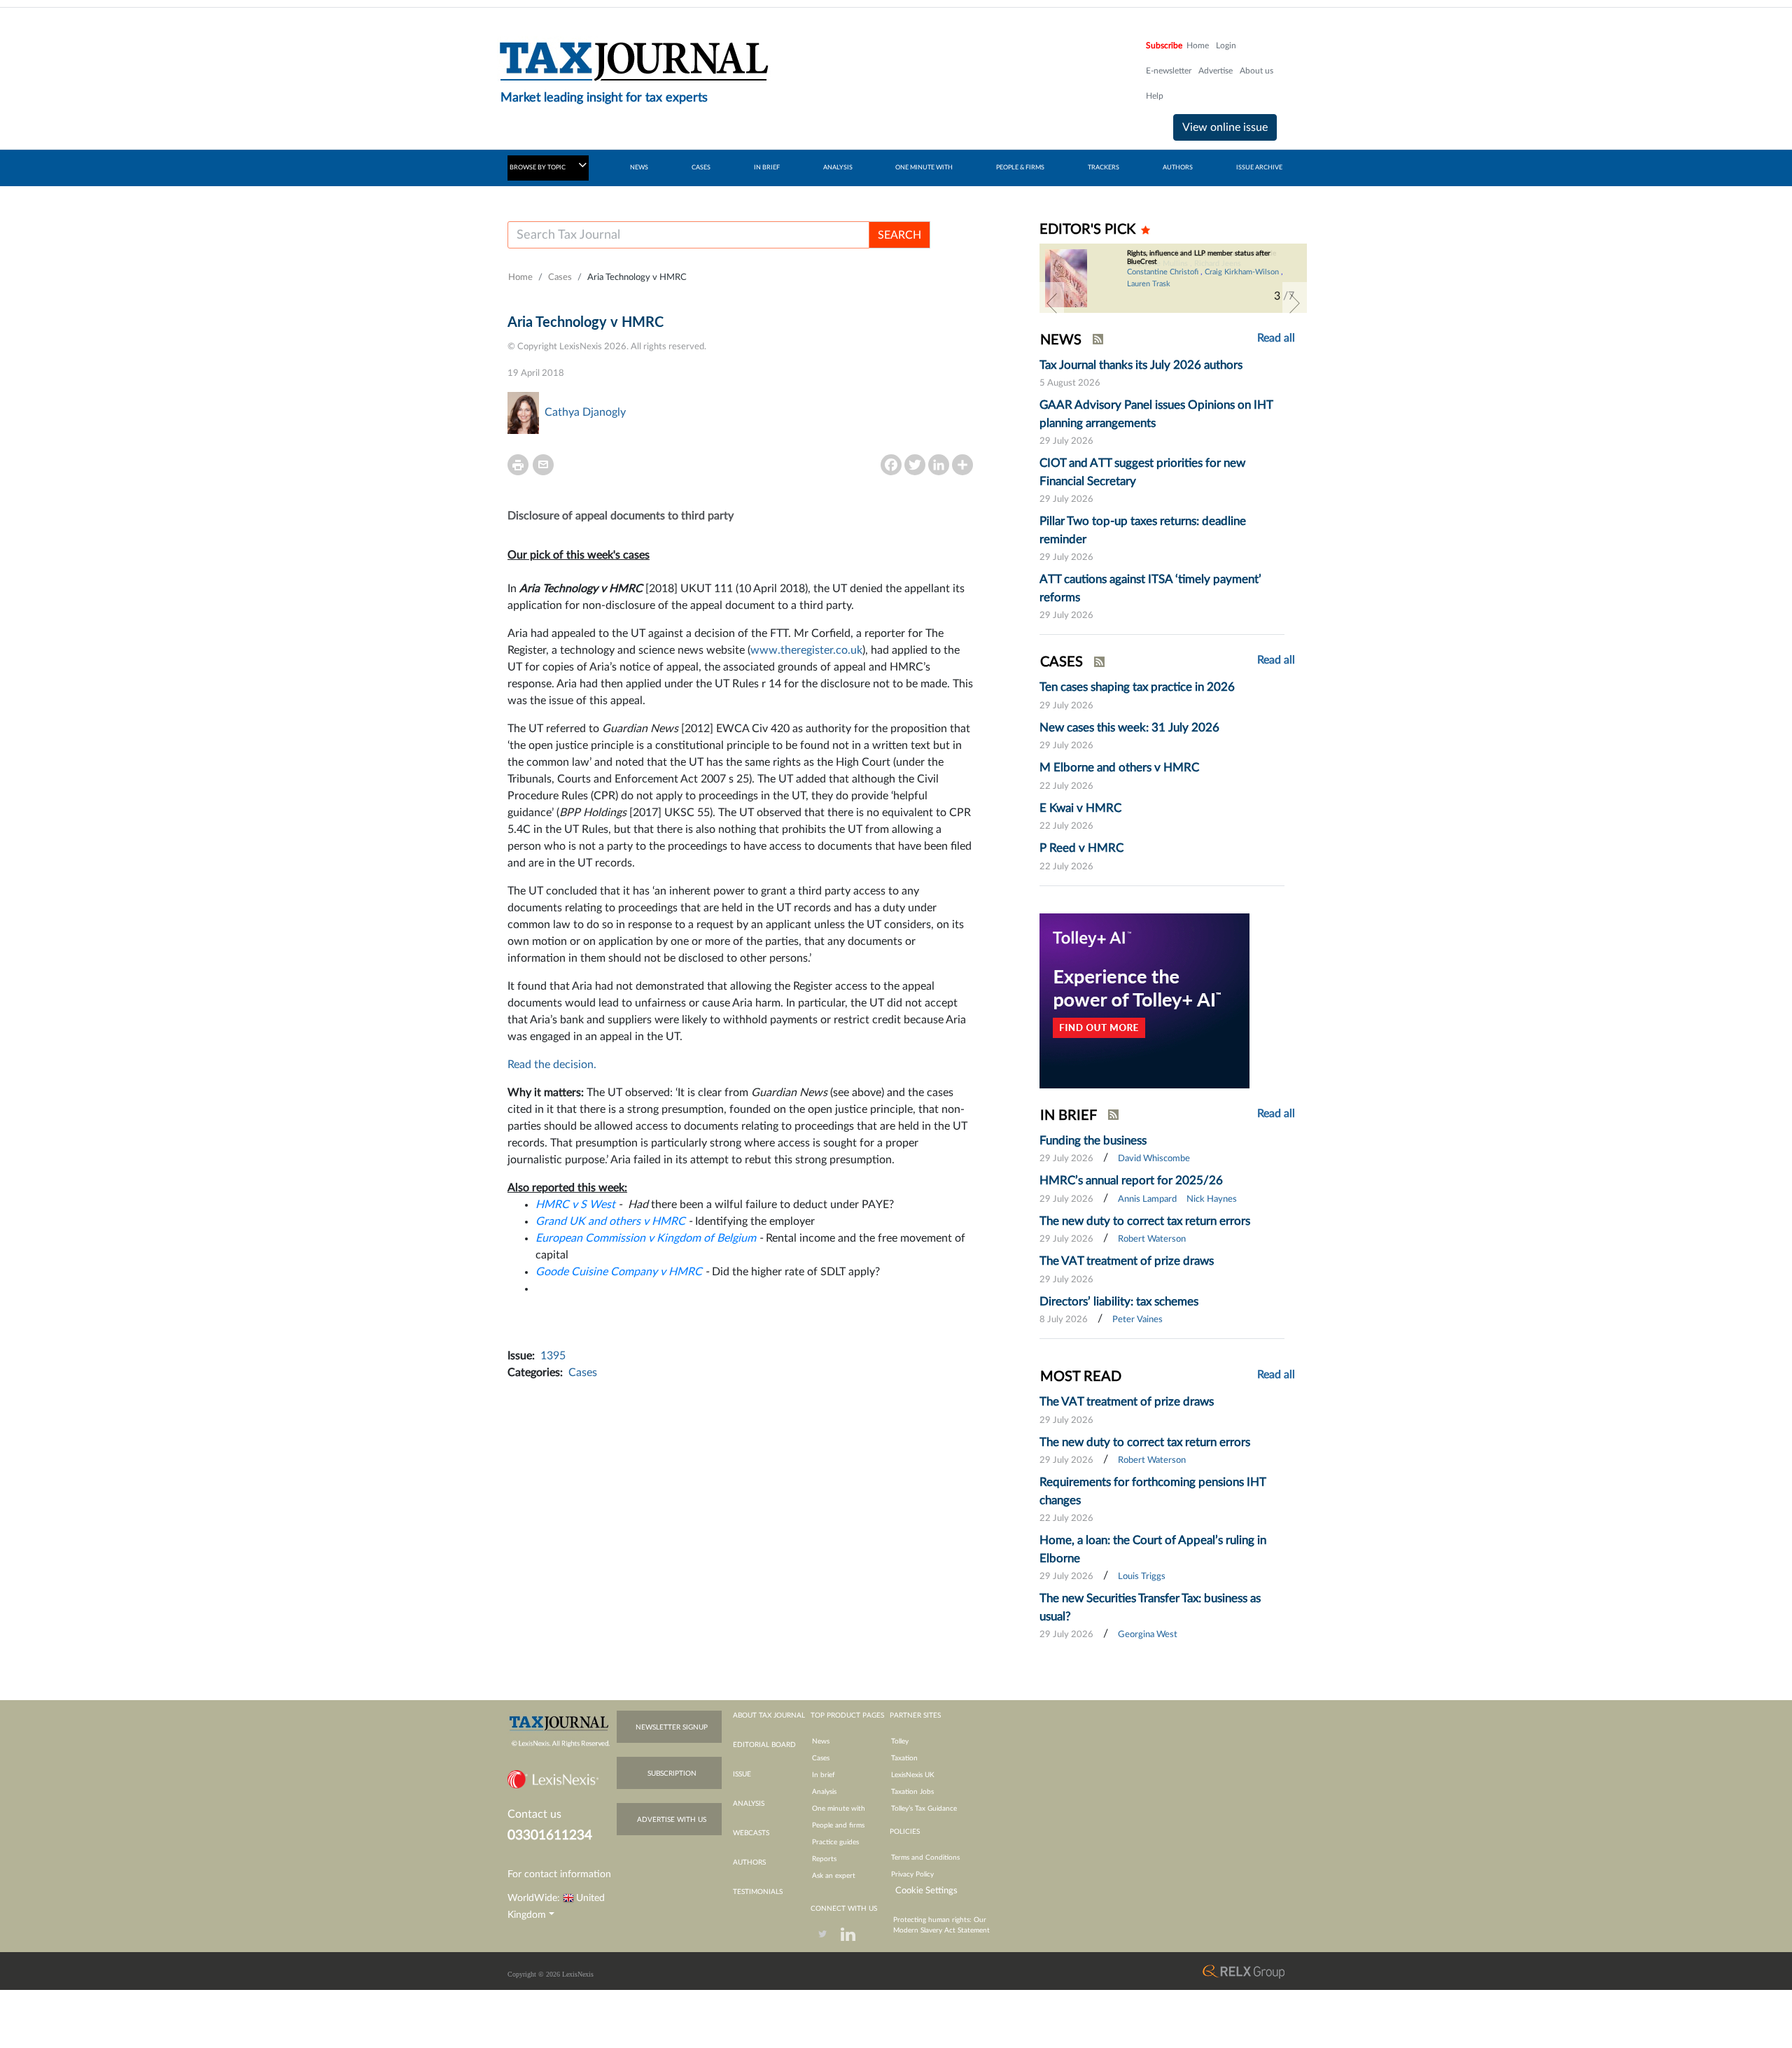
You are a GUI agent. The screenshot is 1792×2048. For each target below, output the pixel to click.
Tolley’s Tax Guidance (924, 1809)
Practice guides (835, 1842)
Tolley (900, 1741)
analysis (749, 1804)
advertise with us (672, 1820)
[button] (1052, 303)
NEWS (639, 168)
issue (742, 1774)
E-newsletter (1169, 71)
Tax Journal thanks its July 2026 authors (1141, 365)
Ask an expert (834, 1876)
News (821, 1741)
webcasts (751, 1833)
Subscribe (1164, 45)
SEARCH (899, 235)
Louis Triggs (1142, 1577)
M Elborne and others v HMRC (1119, 767)
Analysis (824, 1792)
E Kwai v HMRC (1080, 808)
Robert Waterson (1152, 1239)
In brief (824, 1775)
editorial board (764, 1745)
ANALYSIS (838, 168)
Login (1226, 45)
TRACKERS (1104, 168)
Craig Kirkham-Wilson (1242, 272)
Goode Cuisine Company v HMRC (619, 1272)
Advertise (1216, 71)
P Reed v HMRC (1081, 848)
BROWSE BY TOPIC (538, 168)
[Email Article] (543, 465)
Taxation (904, 1758)
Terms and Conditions (925, 1858)
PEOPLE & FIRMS (1020, 168)
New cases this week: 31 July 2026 (1129, 728)
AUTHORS (1178, 168)
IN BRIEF (767, 168)
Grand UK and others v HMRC (610, 1221)
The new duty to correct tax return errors (1145, 1221)
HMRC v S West (575, 1205)
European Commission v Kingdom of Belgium (646, 1238)
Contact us (534, 1814)
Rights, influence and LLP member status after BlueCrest (1199, 258)
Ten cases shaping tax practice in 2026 (1137, 687)
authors (749, 1863)
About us (1256, 71)
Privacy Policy (912, 1874)
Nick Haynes (1212, 1199)
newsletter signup (672, 1727)
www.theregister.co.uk (806, 650)
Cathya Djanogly (585, 412)
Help (1155, 96)
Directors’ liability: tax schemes (1119, 1302)
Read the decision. (552, 1065)
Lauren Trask (1149, 284)
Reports (824, 1859)
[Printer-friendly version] (518, 465)
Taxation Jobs (912, 1792)
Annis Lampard (1147, 1199)
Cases (560, 278)
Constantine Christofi (1163, 272)
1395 (553, 1356)
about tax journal (769, 1716)
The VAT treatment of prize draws (1127, 1261)
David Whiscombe (1154, 1159)
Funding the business (1093, 1141)
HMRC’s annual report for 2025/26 (1131, 1180)
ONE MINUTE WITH (924, 168)
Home (1198, 45)
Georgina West (1148, 1635)
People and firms (838, 1825)
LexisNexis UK (913, 1775)
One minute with (839, 1809)
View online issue (1225, 127)
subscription (672, 1774)
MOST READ (1081, 1377)
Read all (1276, 338)
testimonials (758, 1892)
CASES (701, 168)
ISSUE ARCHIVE (1259, 168)
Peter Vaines (1137, 1320)
